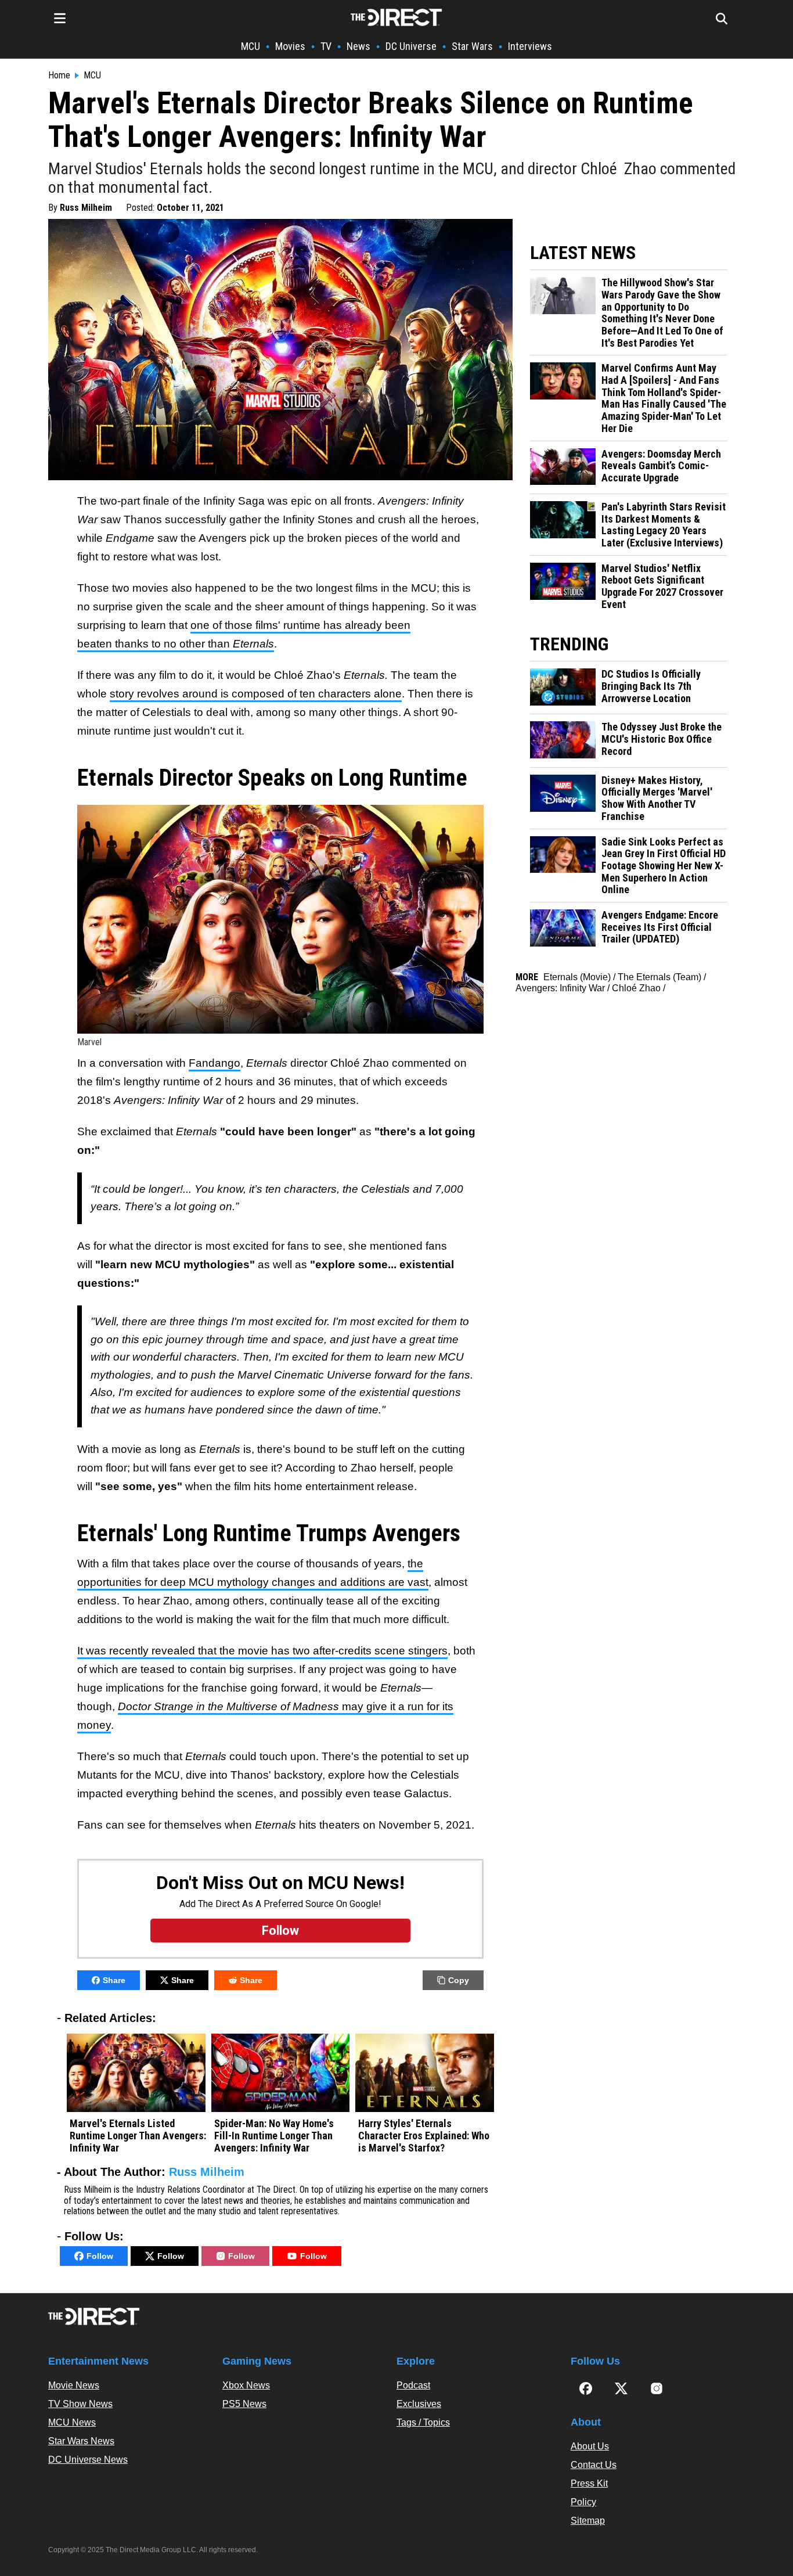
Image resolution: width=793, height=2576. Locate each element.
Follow (100, 2256)
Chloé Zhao (636, 988)
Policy (583, 2502)
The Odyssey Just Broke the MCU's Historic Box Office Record (662, 739)
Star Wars (472, 46)
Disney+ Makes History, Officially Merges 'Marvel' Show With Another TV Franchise (657, 798)
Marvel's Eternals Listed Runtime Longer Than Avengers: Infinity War (138, 2136)
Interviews (530, 46)
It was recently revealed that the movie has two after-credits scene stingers (262, 1651)
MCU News (72, 2422)
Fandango (215, 1063)
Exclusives (419, 2404)
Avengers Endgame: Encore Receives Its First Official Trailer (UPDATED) (660, 927)
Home (59, 75)
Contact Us (594, 2465)
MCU (250, 46)
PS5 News (244, 2404)
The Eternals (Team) (659, 977)
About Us (590, 2446)
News (358, 46)
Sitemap (588, 2521)
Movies (290, 46)
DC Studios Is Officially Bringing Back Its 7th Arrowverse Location (651, 686)
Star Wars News (81, 2441)
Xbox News (246, 2385)
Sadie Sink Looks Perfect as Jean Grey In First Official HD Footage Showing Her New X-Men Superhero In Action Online (664, 866)
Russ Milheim (86, 208)
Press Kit (589, 2483)
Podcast (413, 2385)
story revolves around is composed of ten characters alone (256, 694)
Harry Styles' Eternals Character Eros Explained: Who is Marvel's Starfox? (424, 2136)
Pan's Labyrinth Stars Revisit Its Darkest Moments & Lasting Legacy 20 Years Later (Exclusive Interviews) (664, 525)
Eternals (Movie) (577, 977)
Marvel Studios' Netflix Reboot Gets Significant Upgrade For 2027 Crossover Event (662, 587)
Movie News (74, 2385)
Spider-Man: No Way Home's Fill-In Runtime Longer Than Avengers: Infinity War (274, 2136)
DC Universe (411, 46)
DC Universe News (88, 2460)
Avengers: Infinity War (560, 988)
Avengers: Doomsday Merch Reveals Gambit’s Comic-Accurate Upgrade (661, 466)
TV (326, 46)
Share (114, 1980)
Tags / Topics (423, 2422)
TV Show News (80, 2404)
